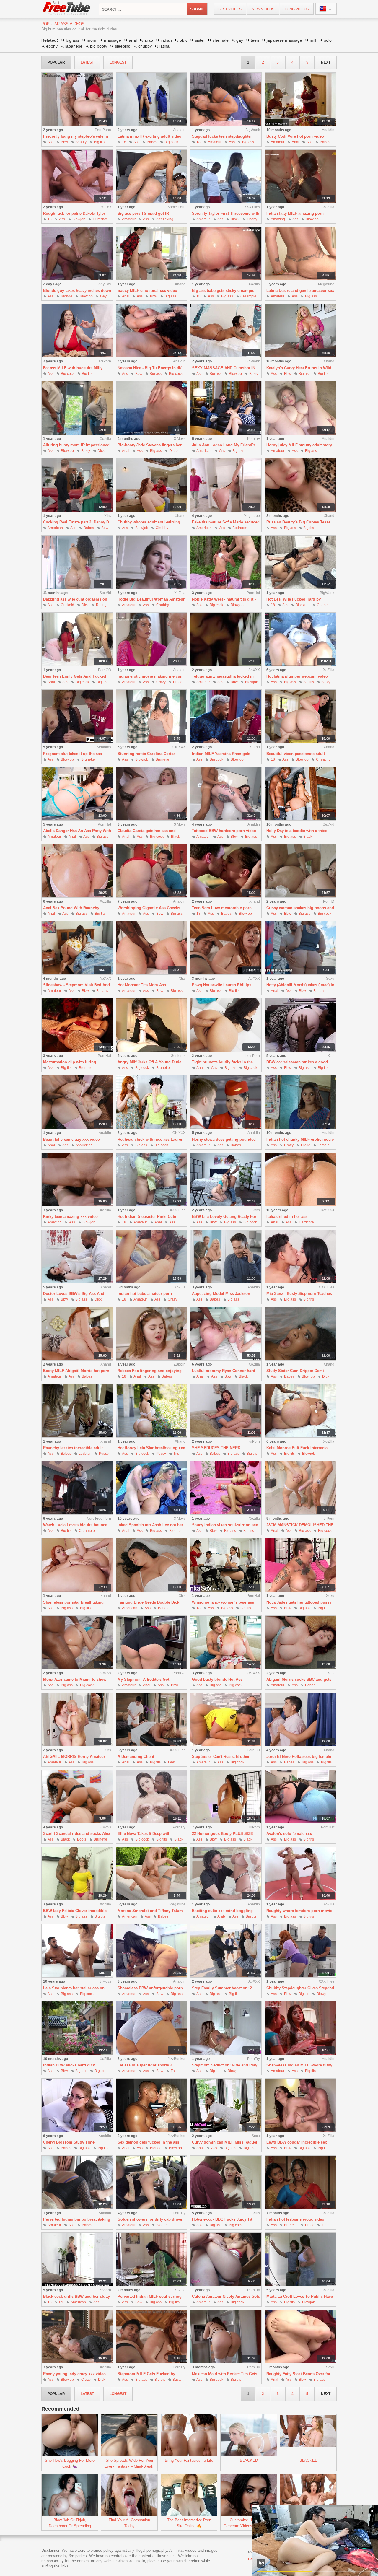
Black (235, 219)
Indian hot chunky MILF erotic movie (300, 1139)
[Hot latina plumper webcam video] (300, 639)
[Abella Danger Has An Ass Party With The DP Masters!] (77, 794)
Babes (152, 142)
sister (200, 40)
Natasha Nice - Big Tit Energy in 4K (150, 368)
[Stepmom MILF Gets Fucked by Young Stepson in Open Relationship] (151, 2337)
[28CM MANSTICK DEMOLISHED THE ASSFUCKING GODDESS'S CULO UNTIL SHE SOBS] (300, 1488)
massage (113, 40)
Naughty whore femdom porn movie (299, 1911)
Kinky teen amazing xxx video (70, 1217)
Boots (82, 1839)
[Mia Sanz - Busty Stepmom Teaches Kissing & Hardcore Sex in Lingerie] (300, 1257)
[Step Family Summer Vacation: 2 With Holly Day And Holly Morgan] (226, 1951)
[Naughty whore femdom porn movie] (300, 1874)
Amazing (278, 219)
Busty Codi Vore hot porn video (295, 136)
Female (324, 1145)
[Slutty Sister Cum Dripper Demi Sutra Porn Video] (300, 1334)
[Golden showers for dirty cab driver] (151, 2182)
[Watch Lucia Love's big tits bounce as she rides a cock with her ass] (77, 1488)
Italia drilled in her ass (287, 1217)
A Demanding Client (136, 1756)
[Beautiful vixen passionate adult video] (300, 716)
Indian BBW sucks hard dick (69, 2065)
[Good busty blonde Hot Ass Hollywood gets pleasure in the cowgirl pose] (226, 1642)
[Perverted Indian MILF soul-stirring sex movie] (151, 2260)
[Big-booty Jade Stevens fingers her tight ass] (151, 408)
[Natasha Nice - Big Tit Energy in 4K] (151, 331)
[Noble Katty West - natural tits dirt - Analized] (226, 562)
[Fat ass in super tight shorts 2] (151, 2028)
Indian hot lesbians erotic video (295, 2219)
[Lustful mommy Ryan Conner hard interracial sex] (226, 1334)
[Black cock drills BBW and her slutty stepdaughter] (77, 2260)
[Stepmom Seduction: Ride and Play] (226, 2028)
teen (255, 40)
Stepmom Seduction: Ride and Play (225, 2065)
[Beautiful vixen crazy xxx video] (77, 1102)
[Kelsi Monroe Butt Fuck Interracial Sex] (300, 1411)
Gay (103, 296)
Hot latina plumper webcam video (297, 676)
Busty (254, 374)
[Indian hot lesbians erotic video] (300, 2182)
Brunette (88, 759)
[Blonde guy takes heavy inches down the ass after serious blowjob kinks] (77, 254)
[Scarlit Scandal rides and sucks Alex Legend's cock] (77, 1797)
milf (313, 40)
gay (240, 40)
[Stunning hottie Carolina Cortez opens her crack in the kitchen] (151, 716)
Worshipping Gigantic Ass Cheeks (149, 908)
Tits (176, 1454)
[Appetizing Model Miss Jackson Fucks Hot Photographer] (226, 1257)
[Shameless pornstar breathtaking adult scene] (77, 1565)
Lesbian (85, 1454)
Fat (173, 2071)
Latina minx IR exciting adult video (149, 136)
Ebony (252, 219)
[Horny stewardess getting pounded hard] (226, 1102)
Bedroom (240, 528)
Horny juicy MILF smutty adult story (299, 445)
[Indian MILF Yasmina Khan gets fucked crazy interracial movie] (226, 716)
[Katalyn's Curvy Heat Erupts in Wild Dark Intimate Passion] (300, 331)
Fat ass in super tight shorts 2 (145, 2065)
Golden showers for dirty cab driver (150, 2219)
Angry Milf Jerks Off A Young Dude (149, 1062)
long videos (297, 9)
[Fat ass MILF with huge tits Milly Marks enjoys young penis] (77, 331)
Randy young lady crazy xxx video (74, 2374)
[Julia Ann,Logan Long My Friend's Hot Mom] (226, 408)
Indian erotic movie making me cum (151, 676)
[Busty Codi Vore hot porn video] (300, 99)
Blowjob (79, 219)
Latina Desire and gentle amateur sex (300, 291)
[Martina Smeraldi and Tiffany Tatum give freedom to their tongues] (151, 1874)
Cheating (323, 759)
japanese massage (284, 40)
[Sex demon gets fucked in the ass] (151, 2105)
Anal (295, 142)
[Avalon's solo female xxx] (300, 1797)
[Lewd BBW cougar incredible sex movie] (300, 2105)
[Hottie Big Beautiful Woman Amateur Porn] (151, 562)
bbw (183, 40)
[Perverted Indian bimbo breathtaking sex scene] (77, 2182)
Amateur (215, 142)
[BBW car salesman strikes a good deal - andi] (300, 1025)
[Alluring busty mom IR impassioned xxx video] (77, 408)
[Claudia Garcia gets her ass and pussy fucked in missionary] (151, 794)
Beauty (81, 142)
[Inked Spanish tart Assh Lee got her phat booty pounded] (151, 1488)
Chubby (162, 528)
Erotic (178, 682)
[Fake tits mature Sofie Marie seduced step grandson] (226, 485)
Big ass (248, 142)
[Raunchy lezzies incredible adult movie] (77, 1411)
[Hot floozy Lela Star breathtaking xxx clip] (151, 1411)
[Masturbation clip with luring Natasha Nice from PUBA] (77, 1025)
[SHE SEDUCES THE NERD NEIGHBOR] (226, 1411)
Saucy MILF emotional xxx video (147, 291)
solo (328, 40)
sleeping (123, 46)
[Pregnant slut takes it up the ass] (77, 716)
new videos (263, 9)
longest (118, 62)
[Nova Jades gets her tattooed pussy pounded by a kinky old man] (300, 1565)
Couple (323, 605)
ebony (52, 46)
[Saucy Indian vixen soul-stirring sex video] (226, 1488)
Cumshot (100, 219)
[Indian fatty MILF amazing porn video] (300, 176)
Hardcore (306, 1222)
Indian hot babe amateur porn (145, 1294)
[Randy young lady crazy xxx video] (77, 2337)
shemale (221, 40)
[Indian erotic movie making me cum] (151, 639)
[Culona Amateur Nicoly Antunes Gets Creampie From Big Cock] (226, 2260)
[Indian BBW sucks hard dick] (77, 2028)
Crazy (161, 682)
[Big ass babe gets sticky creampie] (226, 254)
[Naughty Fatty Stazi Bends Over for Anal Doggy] (300, 2337)
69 (61, 2302)
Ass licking (165, 219)
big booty (99, 46)
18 (124, 142)
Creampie (248, 296)
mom (92, 40)
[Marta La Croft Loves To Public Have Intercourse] (300, 2260)
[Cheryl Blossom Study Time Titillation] (77, 2105)
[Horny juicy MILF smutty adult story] (300, 408)
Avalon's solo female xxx (289, 1834)
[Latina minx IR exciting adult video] (151, 99)
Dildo (173, 451)
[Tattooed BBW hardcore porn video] (226, 794)
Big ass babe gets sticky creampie (223, 291)
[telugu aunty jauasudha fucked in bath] (226, 639)
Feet (172, 1762)
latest (87, 62)
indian (166, 40)
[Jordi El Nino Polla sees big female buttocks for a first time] (300, 1720)
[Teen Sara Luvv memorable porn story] (226, 871)
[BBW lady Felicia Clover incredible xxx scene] (77, 1874)
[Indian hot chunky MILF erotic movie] (300, 1102)
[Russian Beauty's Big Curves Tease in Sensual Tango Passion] (300, 485)
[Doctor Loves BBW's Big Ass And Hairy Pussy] (77, 1257)
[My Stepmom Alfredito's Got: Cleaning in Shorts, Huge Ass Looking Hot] (151, 1642)
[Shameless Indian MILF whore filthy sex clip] (300, 2028)
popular (56, 62)
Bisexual (303, 605)
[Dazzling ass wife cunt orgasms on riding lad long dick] (77, 562)
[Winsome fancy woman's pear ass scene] (226, 1565)
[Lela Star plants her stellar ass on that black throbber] (77, 1951)
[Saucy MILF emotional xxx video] (151, 254)
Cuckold (67, 605)
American (204, 451)
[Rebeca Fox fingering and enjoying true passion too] (151, 1334)
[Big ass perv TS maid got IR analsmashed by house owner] (151, 176)
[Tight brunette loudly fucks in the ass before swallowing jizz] (226, 1025)
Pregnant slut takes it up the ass (72, 754)
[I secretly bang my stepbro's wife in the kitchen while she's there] (77, 99)
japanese (74, 46)
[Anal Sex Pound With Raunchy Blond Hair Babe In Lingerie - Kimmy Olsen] (77, 871)
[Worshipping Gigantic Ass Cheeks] (151, 871)
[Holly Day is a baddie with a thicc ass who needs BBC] (300, 794)
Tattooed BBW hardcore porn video (224, 831)
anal (133, 40)
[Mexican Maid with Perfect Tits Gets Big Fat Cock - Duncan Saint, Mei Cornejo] (226, 2337)
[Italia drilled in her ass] (300, 1180)
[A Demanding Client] (151, 1720)
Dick (101, 451)
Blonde (67, 296)
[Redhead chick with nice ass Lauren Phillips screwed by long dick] (151, 1102)
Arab (221, 1916)
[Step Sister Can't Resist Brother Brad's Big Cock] (226, 1720)
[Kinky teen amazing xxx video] (77, 1180)
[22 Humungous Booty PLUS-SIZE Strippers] (226, 1797)
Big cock (171, 142)
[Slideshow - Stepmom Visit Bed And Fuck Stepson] (77, 948)
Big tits (99, 142)
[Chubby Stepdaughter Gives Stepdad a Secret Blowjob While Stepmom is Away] (300, 1951)
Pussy (104, 1454)
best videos (230, 9)
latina (164, 46)
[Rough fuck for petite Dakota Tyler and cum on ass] (77, 176)
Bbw (64, 142)
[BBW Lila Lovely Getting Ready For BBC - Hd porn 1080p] (226, 1180)
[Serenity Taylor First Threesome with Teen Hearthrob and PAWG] (226, 176)
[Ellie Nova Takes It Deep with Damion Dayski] (151, 1797)
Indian (327, 2225)
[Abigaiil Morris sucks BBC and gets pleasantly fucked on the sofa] (300, 1642)
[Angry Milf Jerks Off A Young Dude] (151, 1025)
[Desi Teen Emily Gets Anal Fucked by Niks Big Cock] (77, 639)
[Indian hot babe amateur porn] (151, 1257)
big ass (72, 40)
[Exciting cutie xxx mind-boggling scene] (226, 1874)
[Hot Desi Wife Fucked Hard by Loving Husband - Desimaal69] (300, 562)
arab (149, 40)
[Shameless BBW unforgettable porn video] (151, 1951)
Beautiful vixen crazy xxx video (71, 1139)
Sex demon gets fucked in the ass (148, 2142)
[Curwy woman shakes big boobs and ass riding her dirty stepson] (300, 871)
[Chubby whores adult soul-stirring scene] (151, 485)
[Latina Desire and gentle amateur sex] (300, 254)
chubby (145, 46)
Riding (101, 605)
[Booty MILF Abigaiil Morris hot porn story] (77, 1334)
